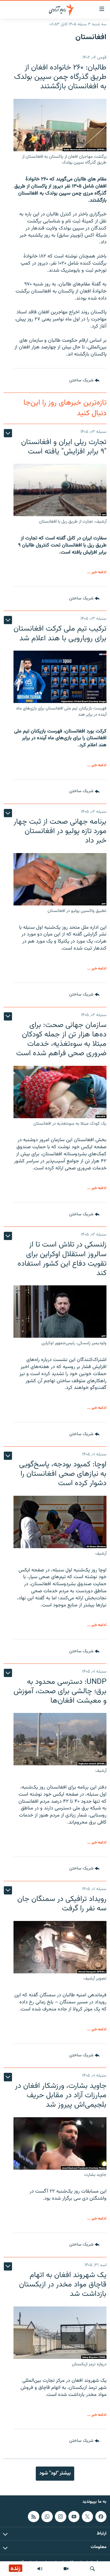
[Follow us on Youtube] (74, 2517)
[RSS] (33, 2517)
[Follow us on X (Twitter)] (87, 2517)
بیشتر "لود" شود (55, 2473)
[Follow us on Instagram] (60, 2517)
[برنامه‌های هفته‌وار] (40, 2569)
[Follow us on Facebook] (101, 2517)
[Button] (84, 380)
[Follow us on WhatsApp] (47, 2517)
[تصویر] (66, 2569)
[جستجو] (92, 2569)
